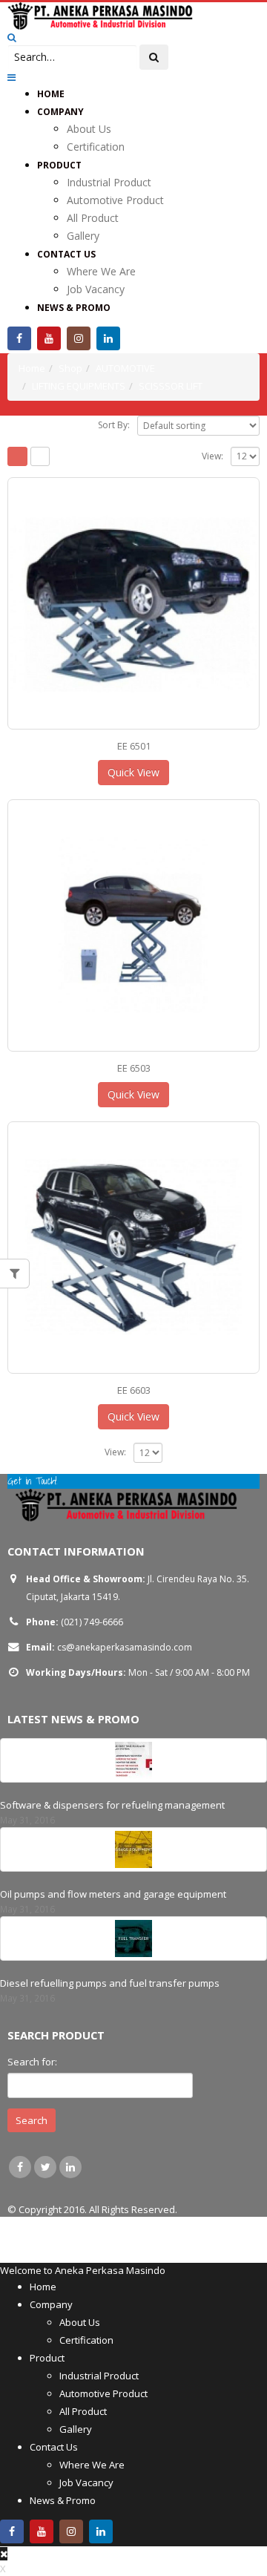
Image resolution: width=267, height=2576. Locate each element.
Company (60, 112)
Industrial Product (109, 182)
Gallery (83, 236)
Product (59, 165)
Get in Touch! (32, 1481)
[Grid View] (17, 457)
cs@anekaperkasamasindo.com (125, 1647)
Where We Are (101, 271)
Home (51, 94)
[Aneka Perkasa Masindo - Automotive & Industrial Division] (100, 16)
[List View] (40, 457)
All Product (93, 218)
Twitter (45, 2167)
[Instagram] (79, 338)
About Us (89, 129)
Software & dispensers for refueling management (112, 1805)
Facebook (20, 2167)
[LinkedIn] (108, 338)
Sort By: (114, 425)
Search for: (32, 2062)
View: (212, 456)
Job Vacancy (96, 289)
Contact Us (66, 254)
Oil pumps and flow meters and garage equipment (113, 1894)
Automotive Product (115, 200)
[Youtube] (49, 338)
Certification (96, 147)
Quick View (133, 772)
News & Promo (74, 308)
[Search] (154, 57)
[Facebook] (19, 338)
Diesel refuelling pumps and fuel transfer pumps (110, 1983)
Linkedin (70, 2167)
